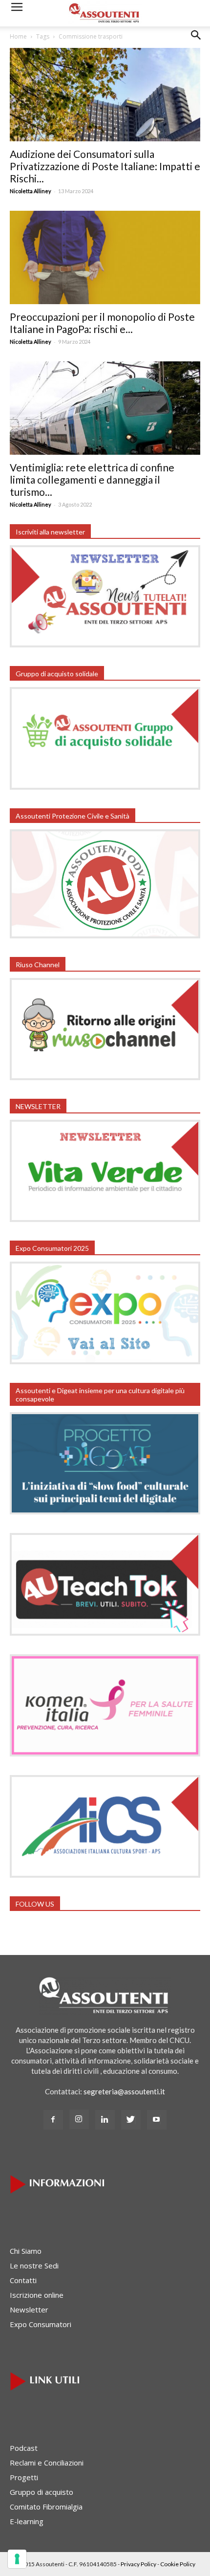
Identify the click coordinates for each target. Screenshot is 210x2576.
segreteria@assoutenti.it (124, 2091)
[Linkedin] (105, 2120)
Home (18, 36)
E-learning (27, 2521)
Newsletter (29, 2310)
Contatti (23, 2280)
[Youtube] (157, 2120)
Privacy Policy (138, 2564)
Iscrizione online (37, 2295)
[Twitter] (131, 2120)
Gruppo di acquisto (42, 2492)
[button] (196, 43)
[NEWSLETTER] (105, 1219)
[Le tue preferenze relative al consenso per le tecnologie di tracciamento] (17, 2559)
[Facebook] (53, 2120)
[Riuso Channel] (105, 1077)
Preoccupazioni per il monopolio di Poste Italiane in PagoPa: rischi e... (102, 323)
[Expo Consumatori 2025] (105, 1361)
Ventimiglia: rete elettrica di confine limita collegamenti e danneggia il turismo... (92, 479)
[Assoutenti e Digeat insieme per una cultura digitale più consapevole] (105, 1511)
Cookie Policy (178, 2564)
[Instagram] (79, 2119)
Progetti (24, 2477)
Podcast (24, 2448)
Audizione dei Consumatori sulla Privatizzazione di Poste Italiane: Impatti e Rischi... (105, 166)
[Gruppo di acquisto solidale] (105, 787)
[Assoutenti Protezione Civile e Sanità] (105, 935)
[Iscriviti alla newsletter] (105, 644)
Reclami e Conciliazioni (47, 2463)
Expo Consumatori (41, 2324)
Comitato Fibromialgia (46, 2507)
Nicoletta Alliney (31, 191)
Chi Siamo (26, 2251)
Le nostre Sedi (34, 2265)
